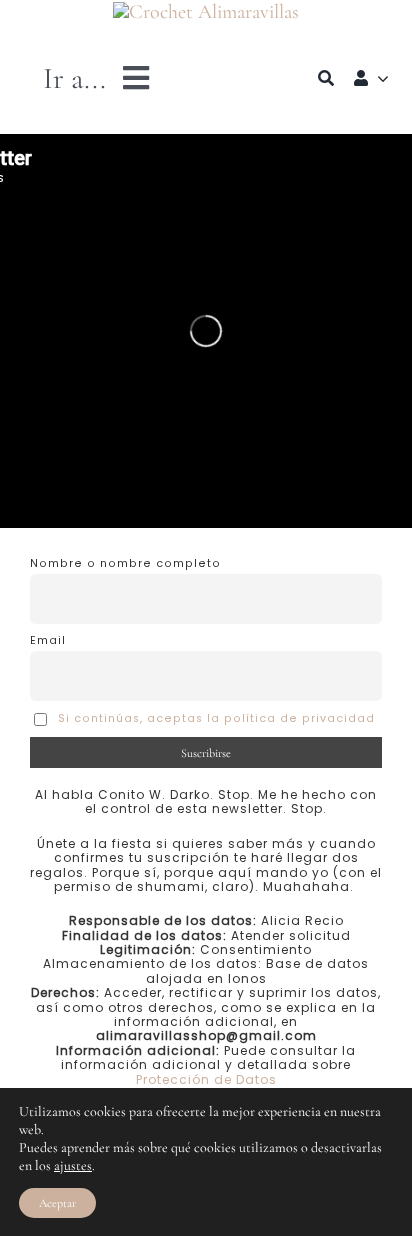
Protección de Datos (206, 1079)
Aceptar (57, 1203)
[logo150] (206, 12)
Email (48, 640)
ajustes (73, 1165)
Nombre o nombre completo (125, 563)
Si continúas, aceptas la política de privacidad (216, 718)
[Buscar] (326, 78)
